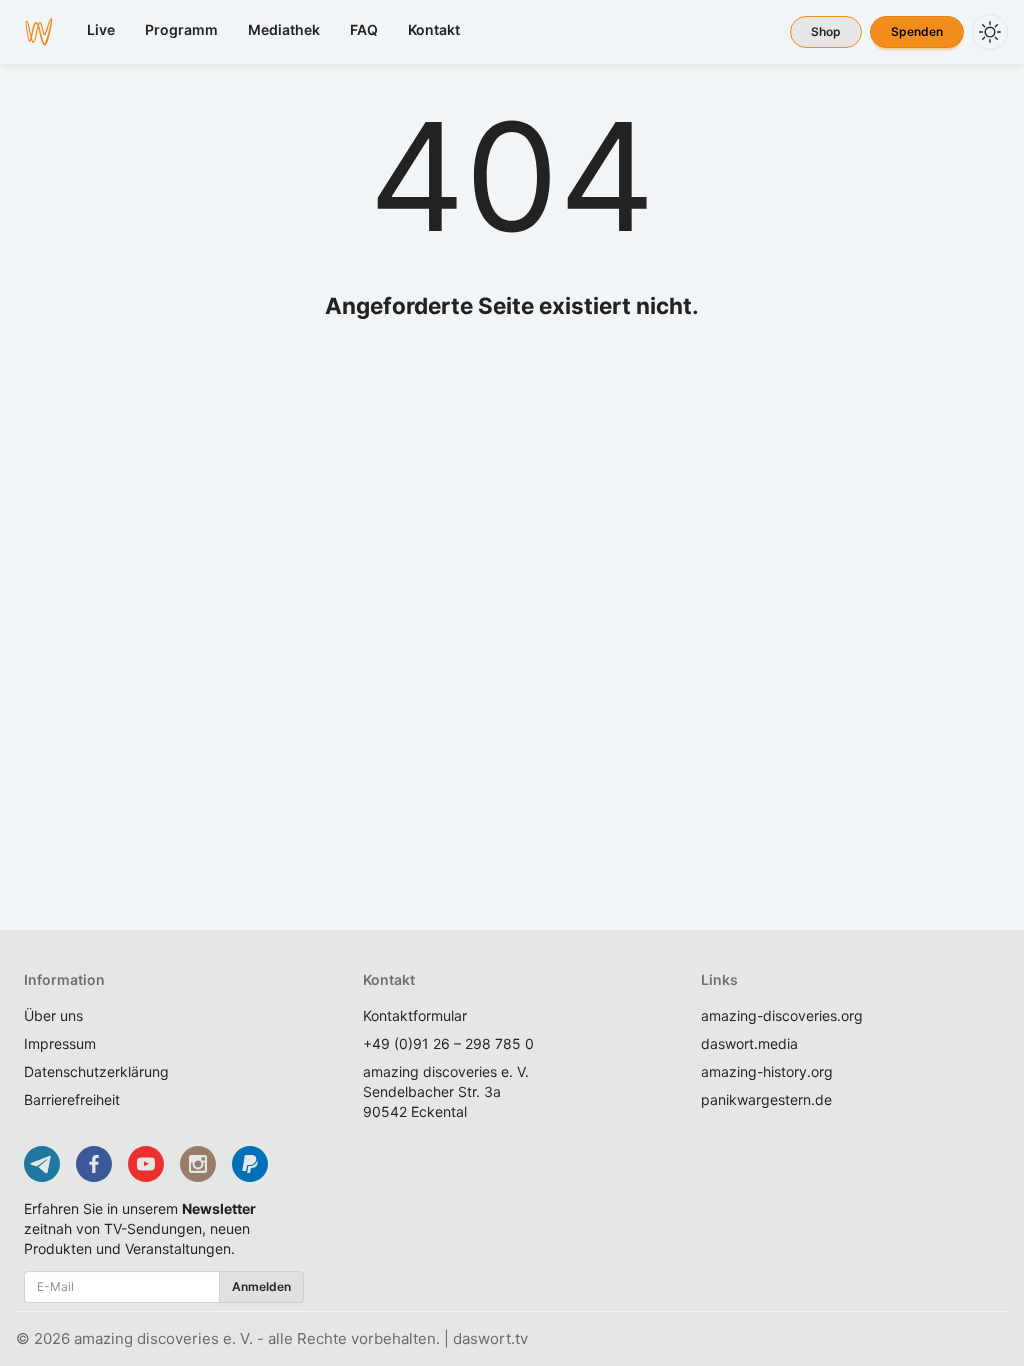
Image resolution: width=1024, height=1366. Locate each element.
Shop (826, 31)
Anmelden (261, 1286)
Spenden (917, 31)
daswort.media (749, 1043)
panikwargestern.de (766, 1099)
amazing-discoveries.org (782, 1015)
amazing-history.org (767, 1071)
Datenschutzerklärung (96, 1071)
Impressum (60, 1043)
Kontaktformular (415, 1015)
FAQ (364, 29)
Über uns (53, 1015)
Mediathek (284, 29)
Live (101, 29)
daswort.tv (490, 1338)
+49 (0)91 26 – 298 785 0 (448, 1043)
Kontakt (434, 29)
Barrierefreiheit (72, 1099)
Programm (181, 29)
